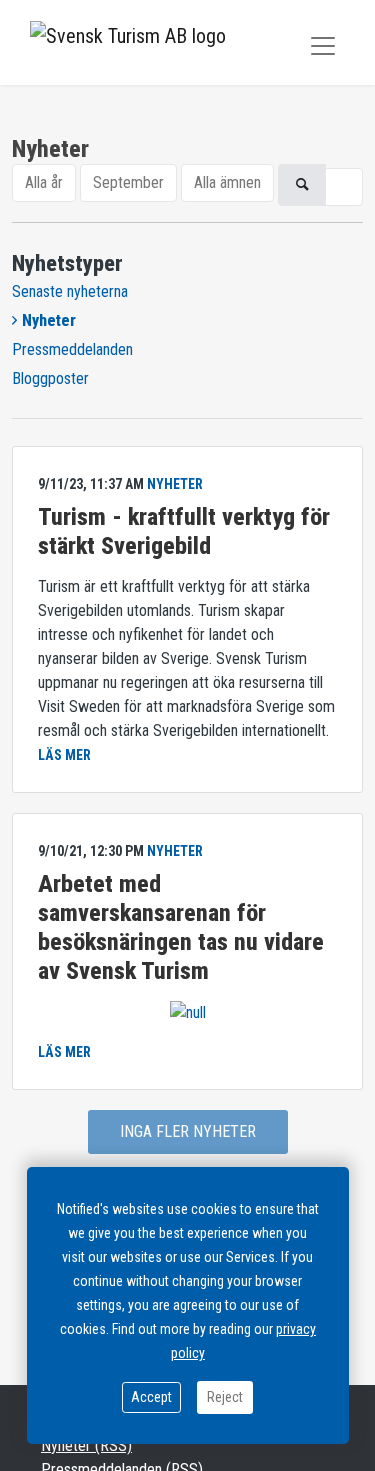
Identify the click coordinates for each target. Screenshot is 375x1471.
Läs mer (64, 755)
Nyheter (49, 320)
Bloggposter (50, 378)
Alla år (44, 182)
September (128, 182)
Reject (225, 1397)
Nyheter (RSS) (86, 1445)
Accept (151, 1397)
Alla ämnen (227, 182)
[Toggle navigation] (323, 46)
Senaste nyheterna (70, 291)
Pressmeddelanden (72, 349)
